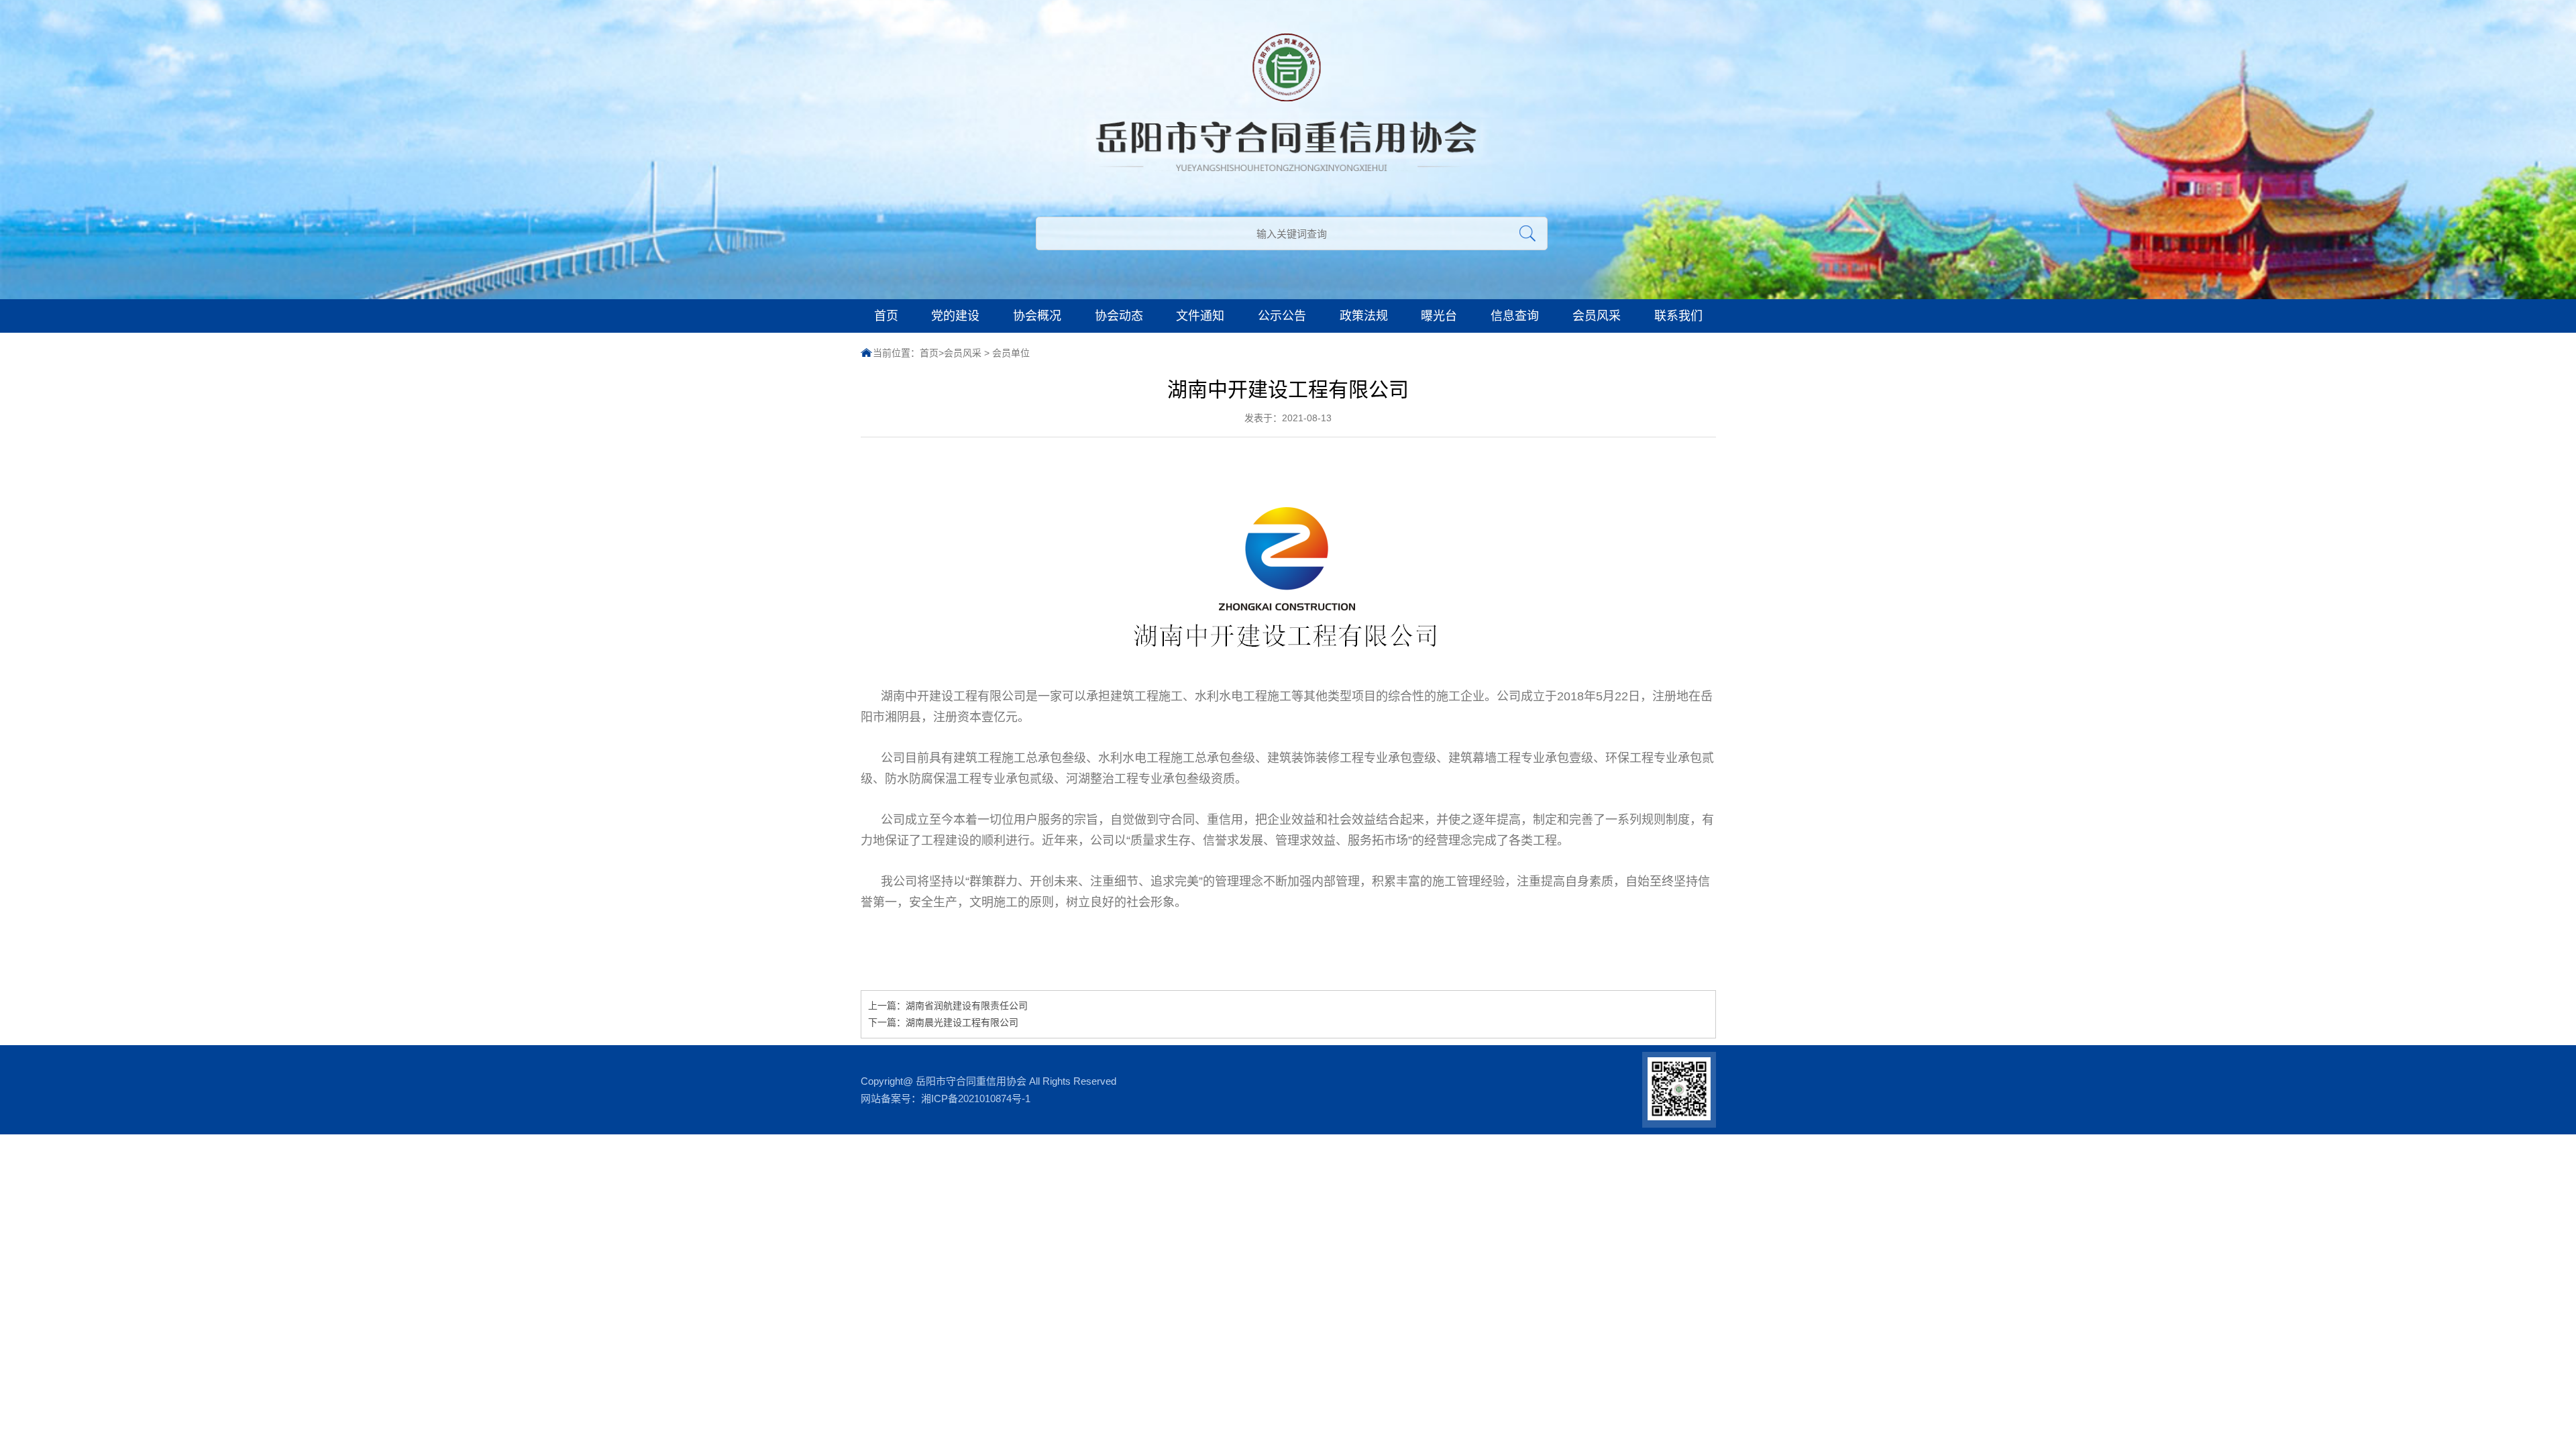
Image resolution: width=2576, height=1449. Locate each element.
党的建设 (955, 316)
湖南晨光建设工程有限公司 (962, 1022)
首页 (886, 316)
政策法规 (1364, 316)
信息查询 (1515, 316)
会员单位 (1011, 353)
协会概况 (1037, 316)
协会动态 (1119, 316)
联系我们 (1678, 316)
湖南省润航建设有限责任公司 (967, 1006)
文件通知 (1200, 316)
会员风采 (1597, 316)
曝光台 (1439, 316)
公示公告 (1282, 316)
